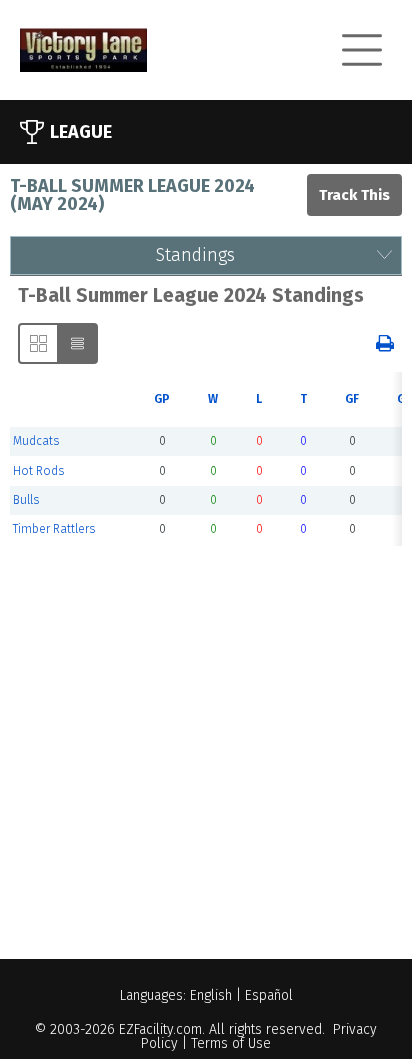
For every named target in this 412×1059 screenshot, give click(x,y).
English (211, 995)
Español (269, 995)
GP (162, 399)
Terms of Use (231, 1043)
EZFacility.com (160, 1029)
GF (352, 399)
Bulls (26, 500)
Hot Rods (38, 471)
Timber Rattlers (54, 529)
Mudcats (36, 441)
